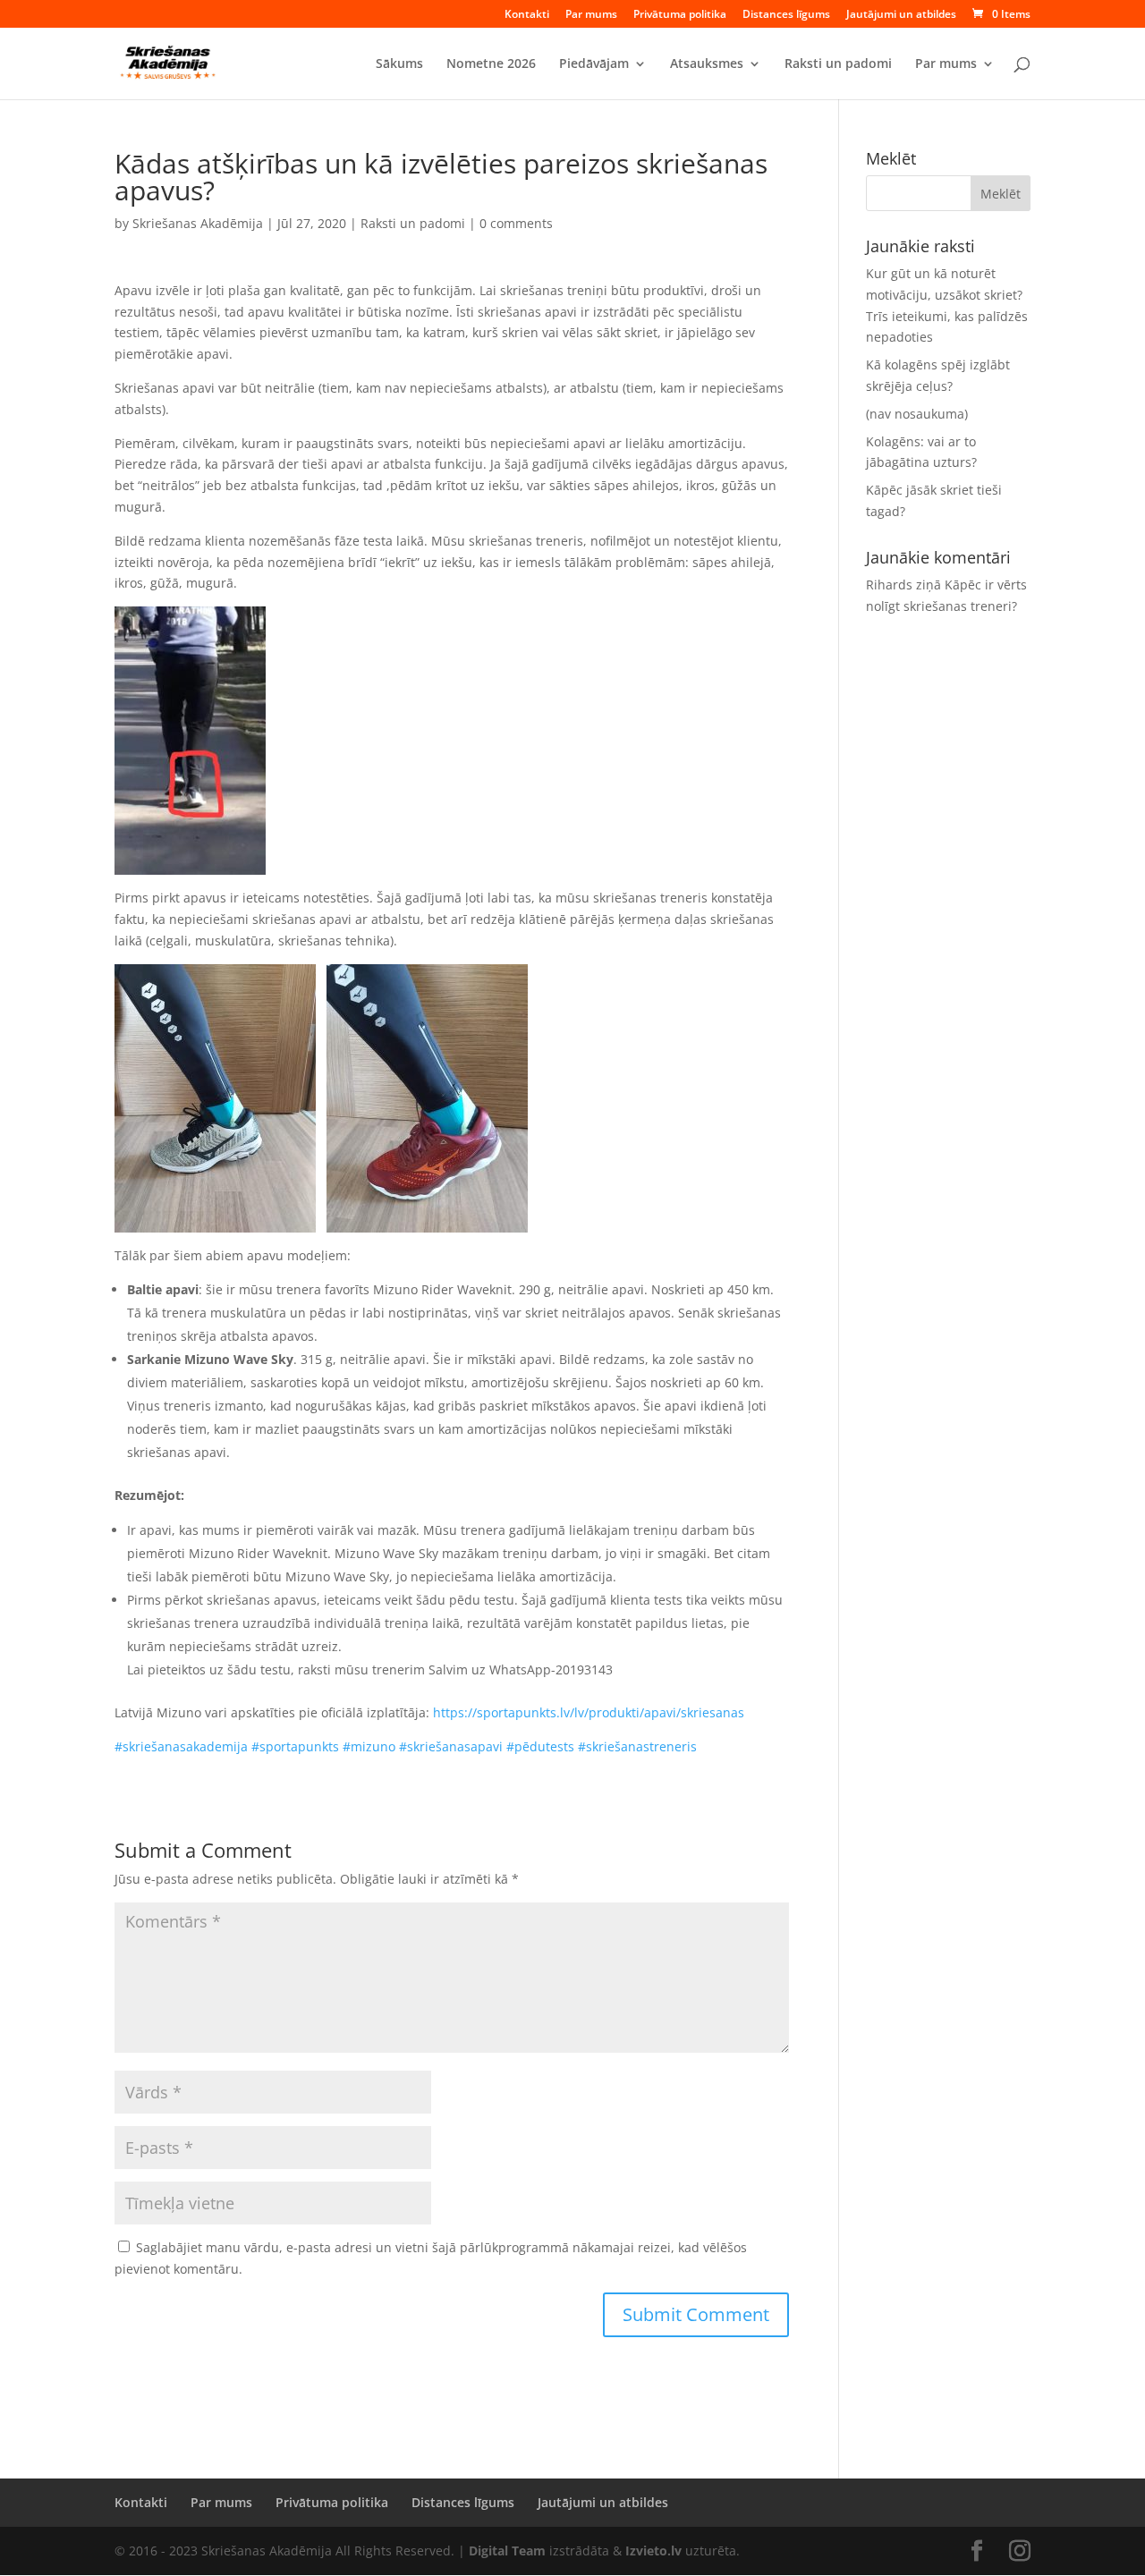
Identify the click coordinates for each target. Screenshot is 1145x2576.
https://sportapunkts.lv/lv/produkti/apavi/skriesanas (589, 1712)
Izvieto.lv (653, 2551)
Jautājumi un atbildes (901, 15)
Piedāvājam (594, 64)
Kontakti (527, 15)
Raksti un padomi (838, 64)
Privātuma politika (680, 15)
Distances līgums (786, 15)
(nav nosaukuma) (917, 414)
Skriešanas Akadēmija (198, 223)
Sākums (399, 64)
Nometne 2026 (491, 64)
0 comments (516, 223)
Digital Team (507, 2551)
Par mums (591, 15)
